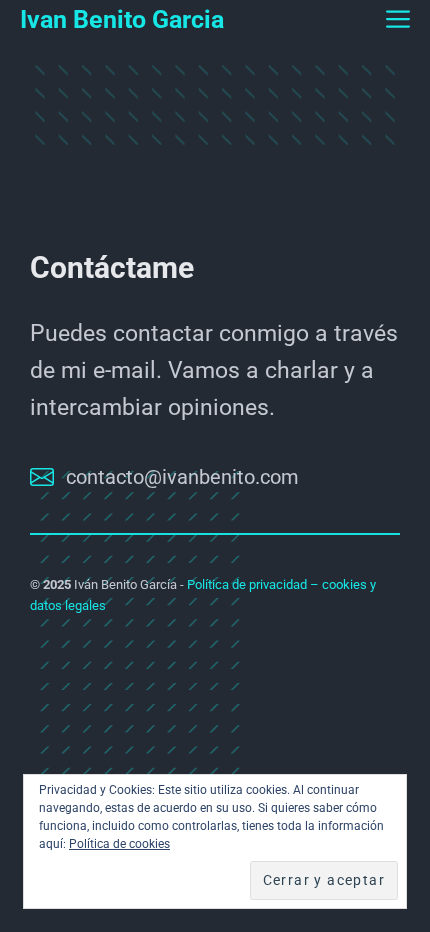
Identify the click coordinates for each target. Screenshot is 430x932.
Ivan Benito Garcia (122, 19)
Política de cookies (119, 844)
